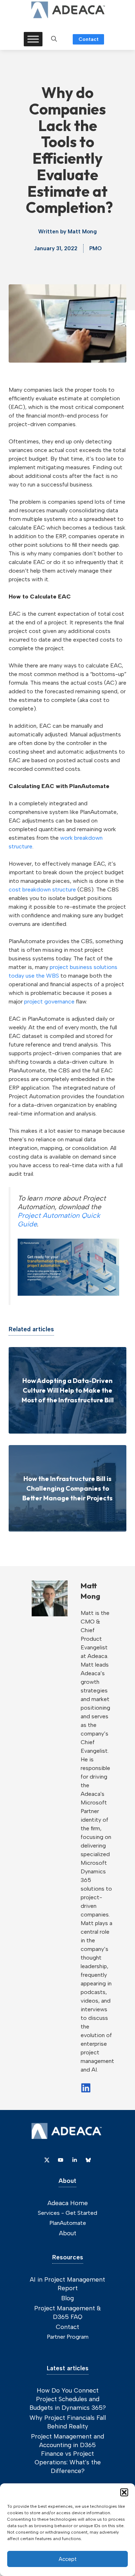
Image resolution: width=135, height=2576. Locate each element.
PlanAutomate (68, 2223)
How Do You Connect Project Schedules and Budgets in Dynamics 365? (68, 2399)
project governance (49, 1001)
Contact (89, 39)
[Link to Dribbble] (75, 2160)
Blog (67, 2298)
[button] (124, 2492)
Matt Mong (82, 232)
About (68, 2233)
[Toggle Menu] (33, 39)
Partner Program (68, 2337)
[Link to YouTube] (60, 2160)
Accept (68, 2559)
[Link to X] (47, 2160)
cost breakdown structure (42, 889)
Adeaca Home (68, 2203)
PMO (95, 248)
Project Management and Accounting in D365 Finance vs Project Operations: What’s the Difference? (67, 2454)
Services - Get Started (67, 2213)
